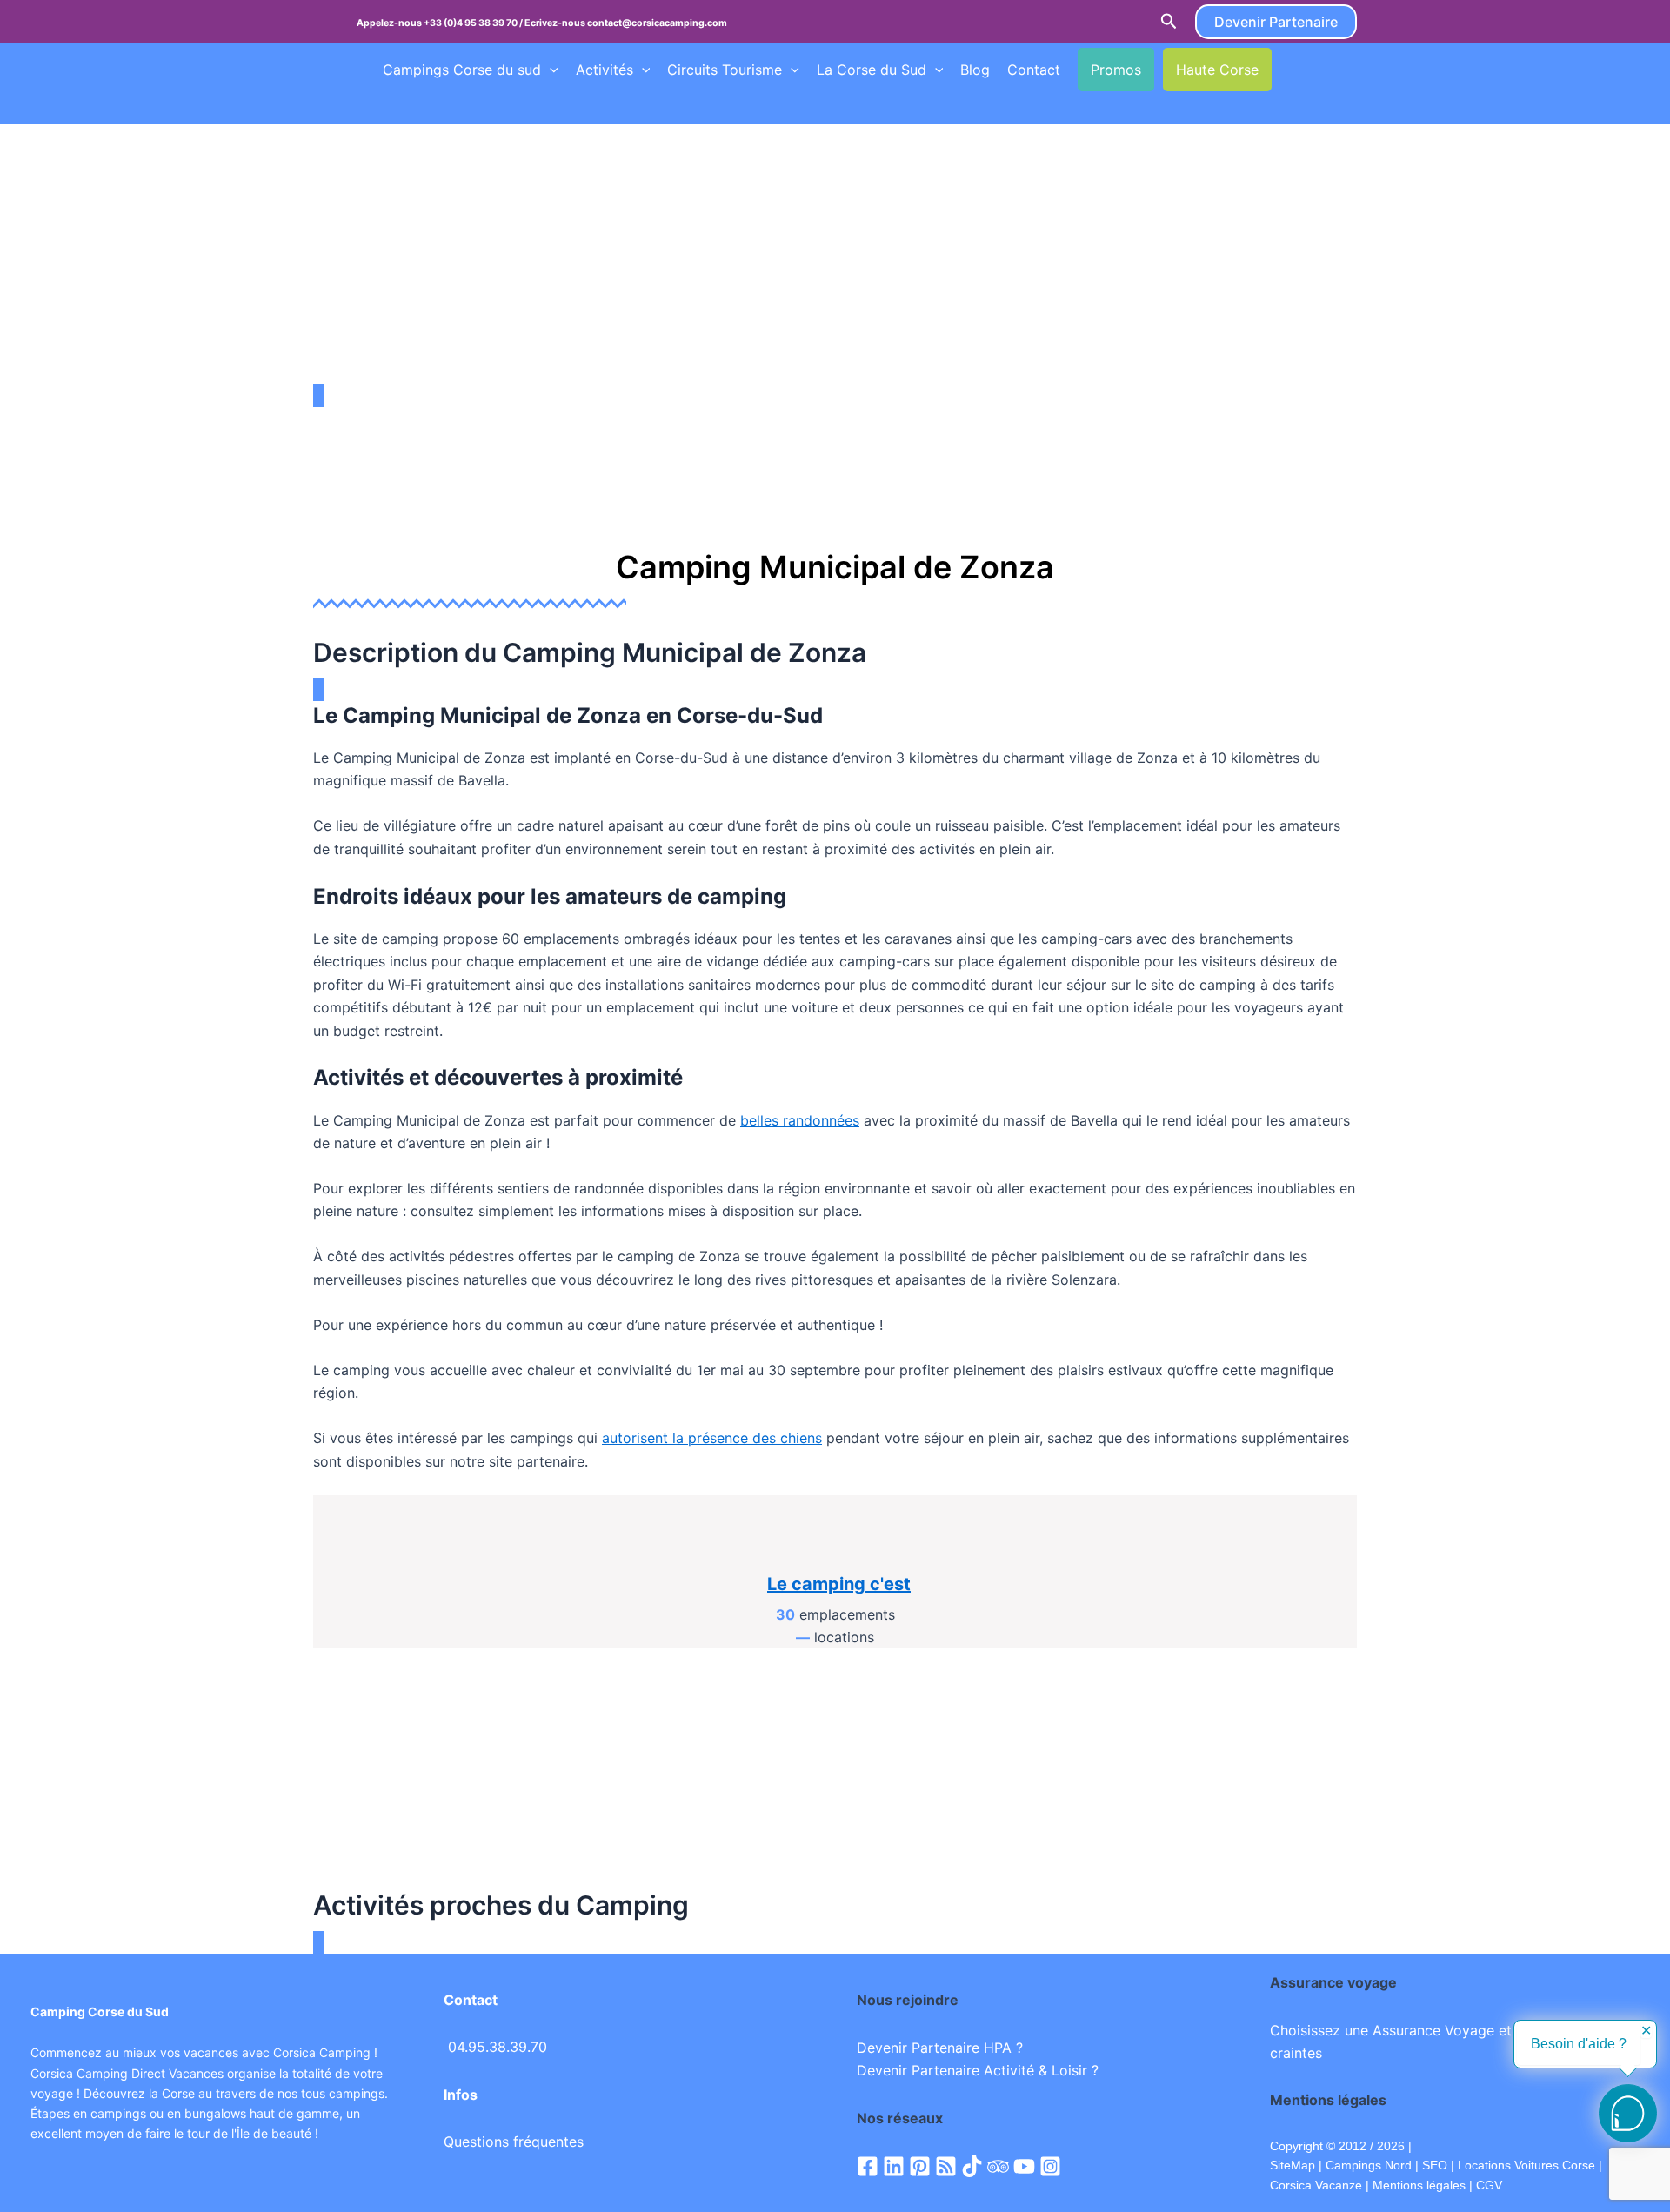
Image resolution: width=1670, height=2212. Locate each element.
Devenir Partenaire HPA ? (940, 2048)
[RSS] (946, 2166)
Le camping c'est (839, 1584)
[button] (1169, 22)
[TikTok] (972, 2166)
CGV (1489, 2185)
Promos (1116, 70)
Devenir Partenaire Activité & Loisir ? (978, 2070)
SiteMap (1293, 2165)
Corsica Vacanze (1316, 2185)
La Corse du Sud (872, 70)
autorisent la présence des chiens (712, 1438)
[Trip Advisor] (998, 2166)
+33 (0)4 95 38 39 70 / (474, 23)
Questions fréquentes (514, 2142)
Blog (975, 70)
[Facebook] (868, 2166)
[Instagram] (1050, 2166)
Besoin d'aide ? (1579, 2044)
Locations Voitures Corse (1526, 2165)
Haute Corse (1217, 70)
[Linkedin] (894, 2166)
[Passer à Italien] (424, 105)
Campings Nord (1369, 2165)
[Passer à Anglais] (1321, 70)
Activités (605, 70)
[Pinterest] (920, 2166)
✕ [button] (1646, 2031)
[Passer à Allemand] (391, 105)
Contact (1034, 70)
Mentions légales (1419, 2185)
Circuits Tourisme (725, 70)
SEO (1433, 2165)
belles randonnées (800, 1120)
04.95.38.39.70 (498, 2047)
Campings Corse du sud (462, 70)
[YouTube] (1024, 2166)
